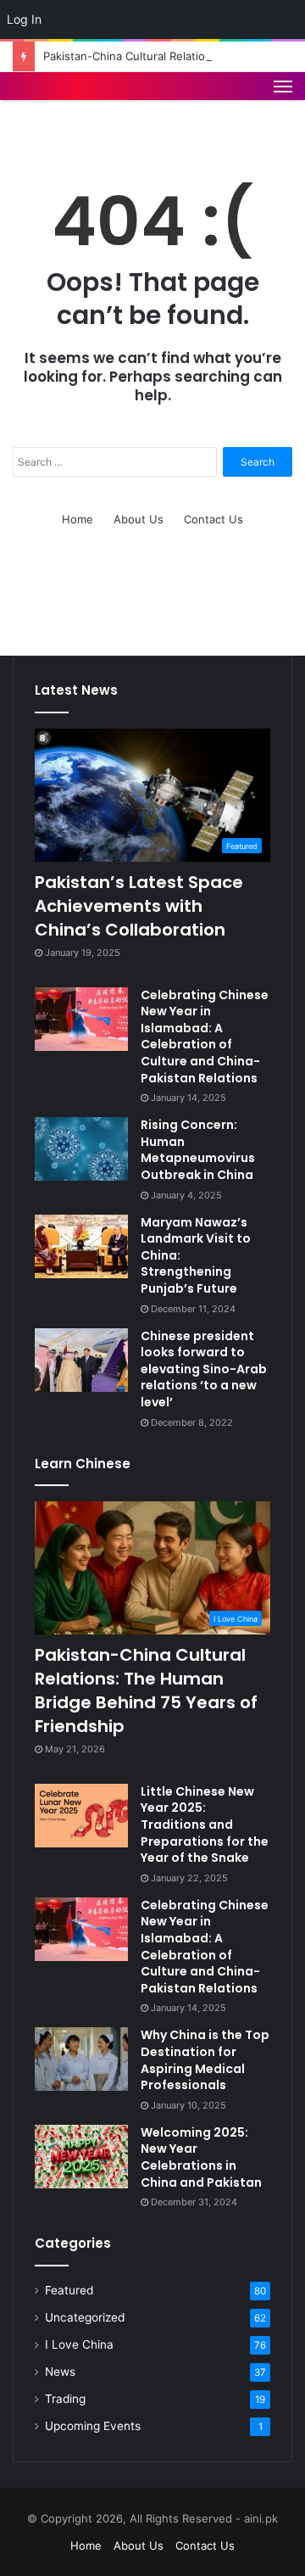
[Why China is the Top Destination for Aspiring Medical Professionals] (81, 2059)
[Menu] (283, 103)
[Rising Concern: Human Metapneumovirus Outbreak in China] (81, 1149)
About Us (139, 519)
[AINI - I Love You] (69, 103)
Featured (69, 2290)
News (60, 2372)
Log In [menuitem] (24, 19)
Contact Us (213, 519)
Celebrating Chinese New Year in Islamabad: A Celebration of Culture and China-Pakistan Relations (205, 1037)
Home (78, 519)
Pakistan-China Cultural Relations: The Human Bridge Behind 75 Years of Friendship (146, 1690)
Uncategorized (85, 2317)
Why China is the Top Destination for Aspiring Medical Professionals (205, 2060)
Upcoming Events (93, 2426)
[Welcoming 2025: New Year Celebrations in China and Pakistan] (81, 2157)
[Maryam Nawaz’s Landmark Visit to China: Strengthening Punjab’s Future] (81, 1246)
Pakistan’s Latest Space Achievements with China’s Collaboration (139, 906)
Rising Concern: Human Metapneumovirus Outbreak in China (198, 1150)
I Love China (79, 2344)
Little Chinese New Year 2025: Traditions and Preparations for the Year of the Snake (205, 1824)
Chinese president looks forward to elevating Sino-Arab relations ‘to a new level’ (204, 1369)
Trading (65, 2399)
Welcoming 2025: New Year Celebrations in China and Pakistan (201, 2157)
